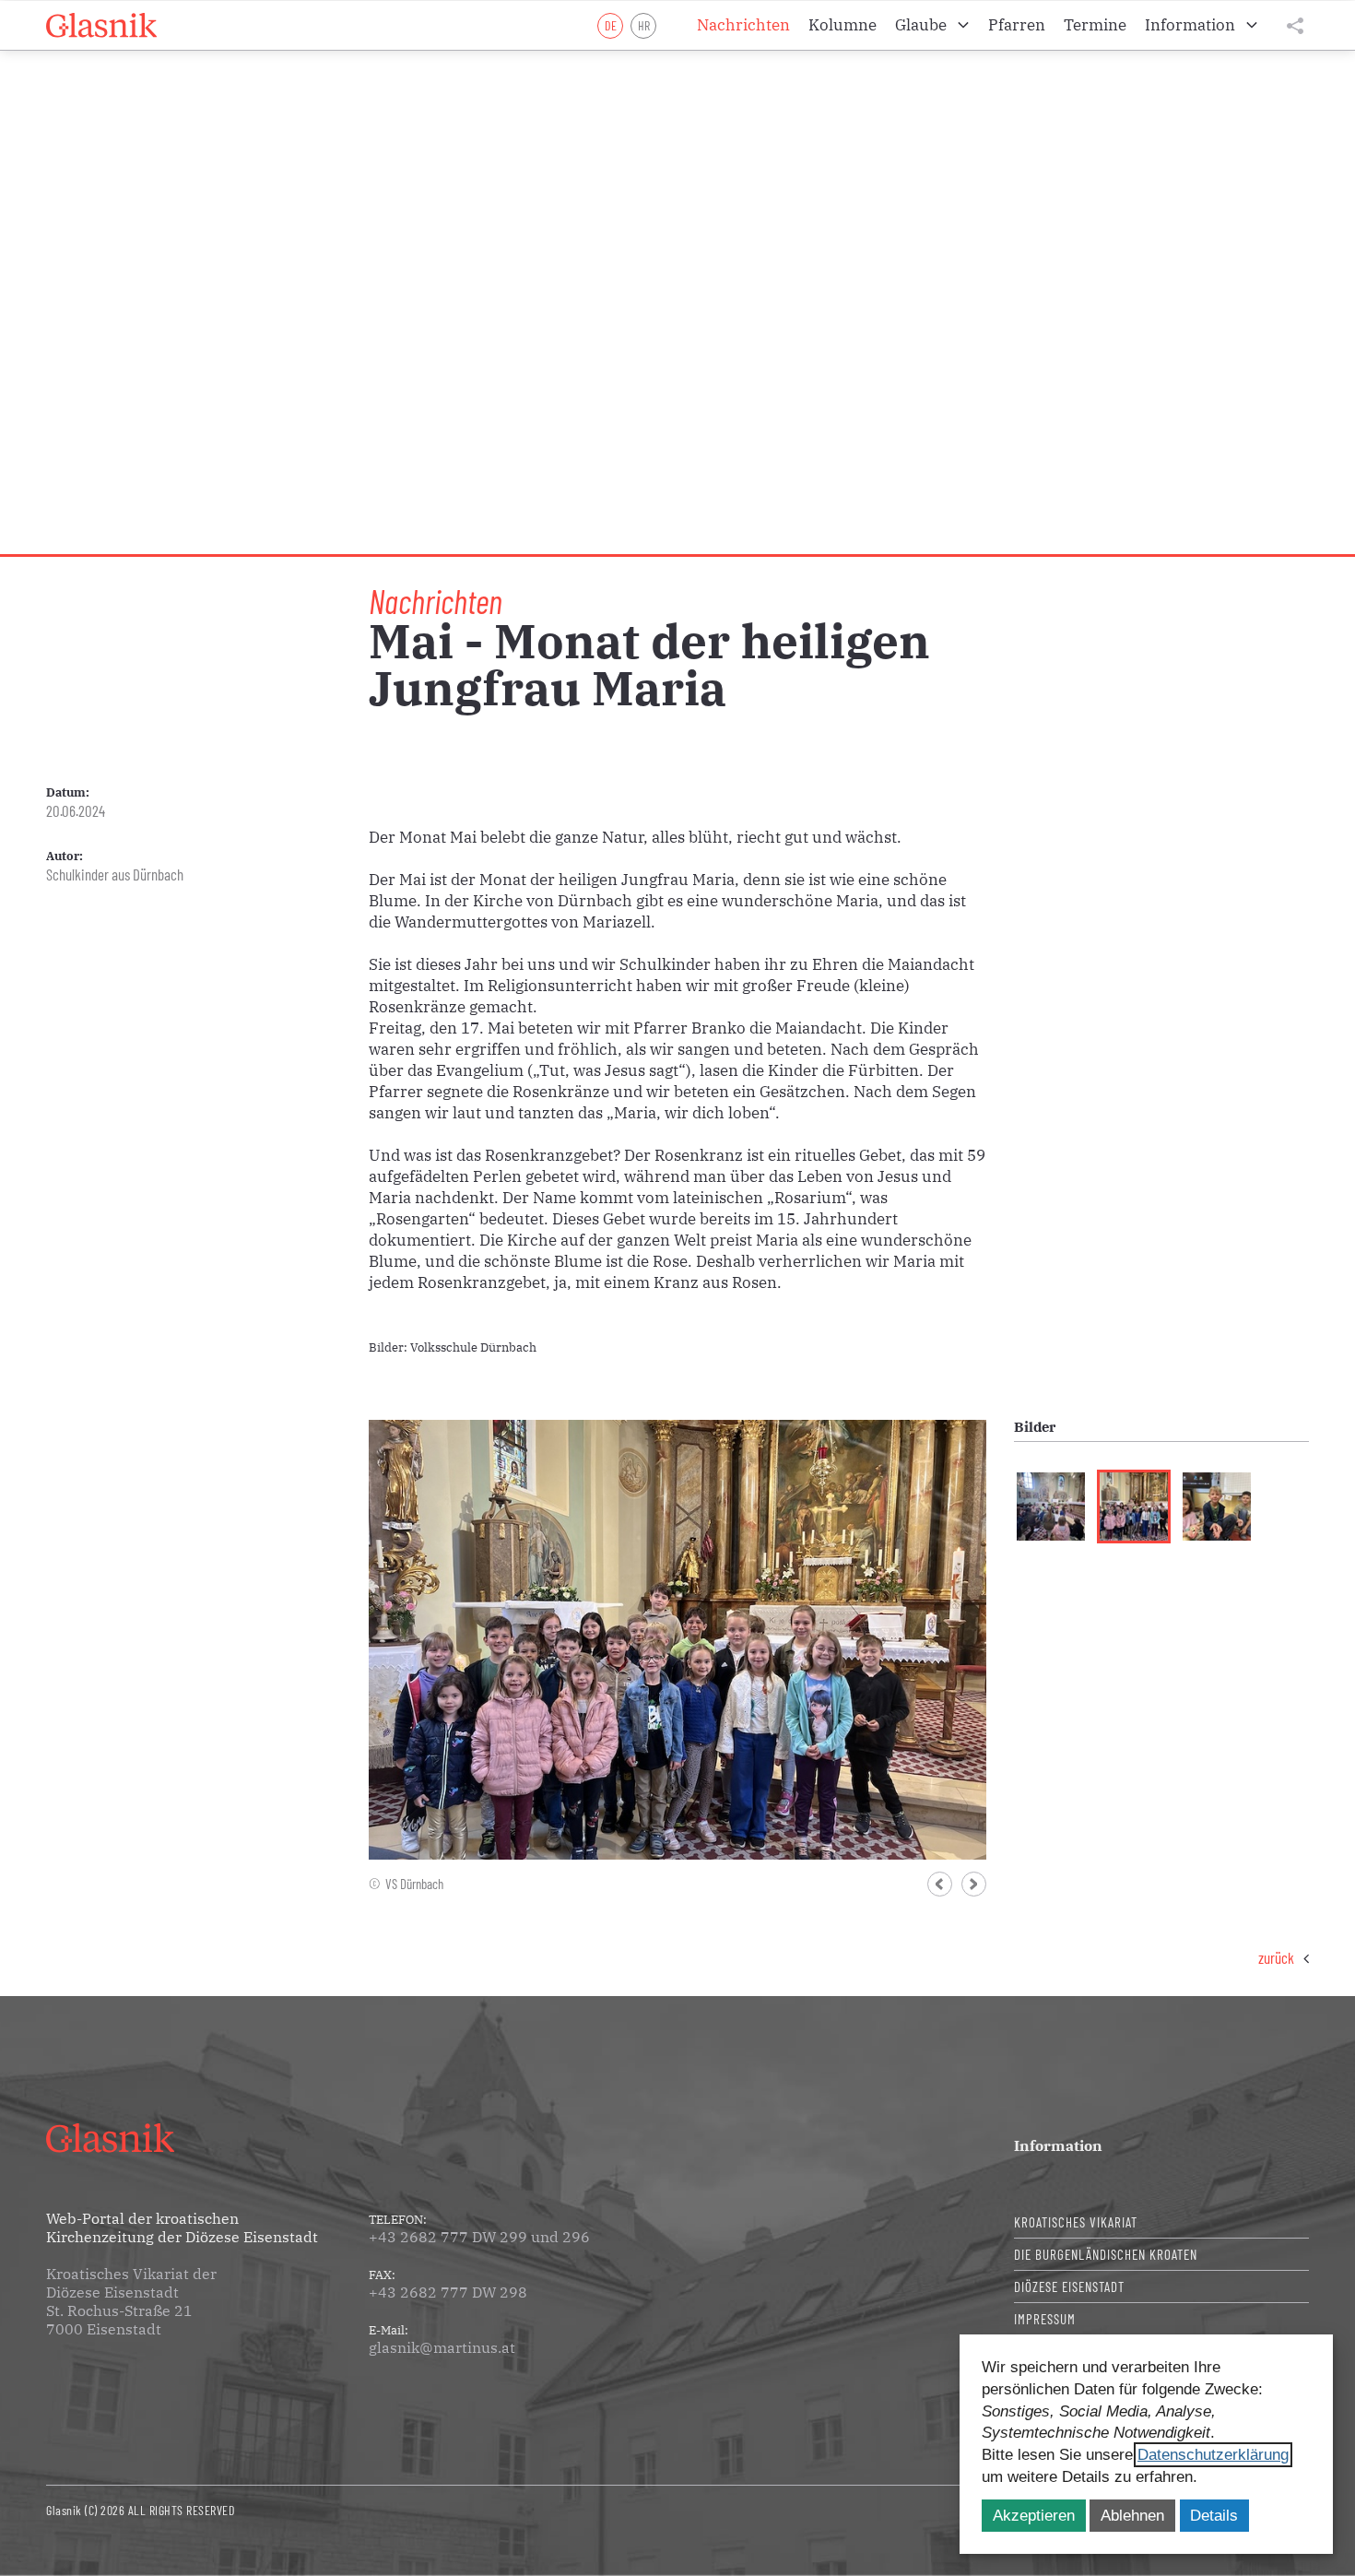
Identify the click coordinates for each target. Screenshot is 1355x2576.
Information (1058, 2145)
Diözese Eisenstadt (1069, 2286)
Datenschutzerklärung (1213, 2455)
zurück (1276, 1957)
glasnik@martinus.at (442, 2347)
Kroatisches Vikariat (1076, 2222)
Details (1214, 2516)
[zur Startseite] (101, 26)
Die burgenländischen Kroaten (1106, 2254)
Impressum (1045, 2319)
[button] (940, 1884)
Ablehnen (1132, 2516)
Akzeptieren (1034, 2516)
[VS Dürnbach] (677, 1638)
